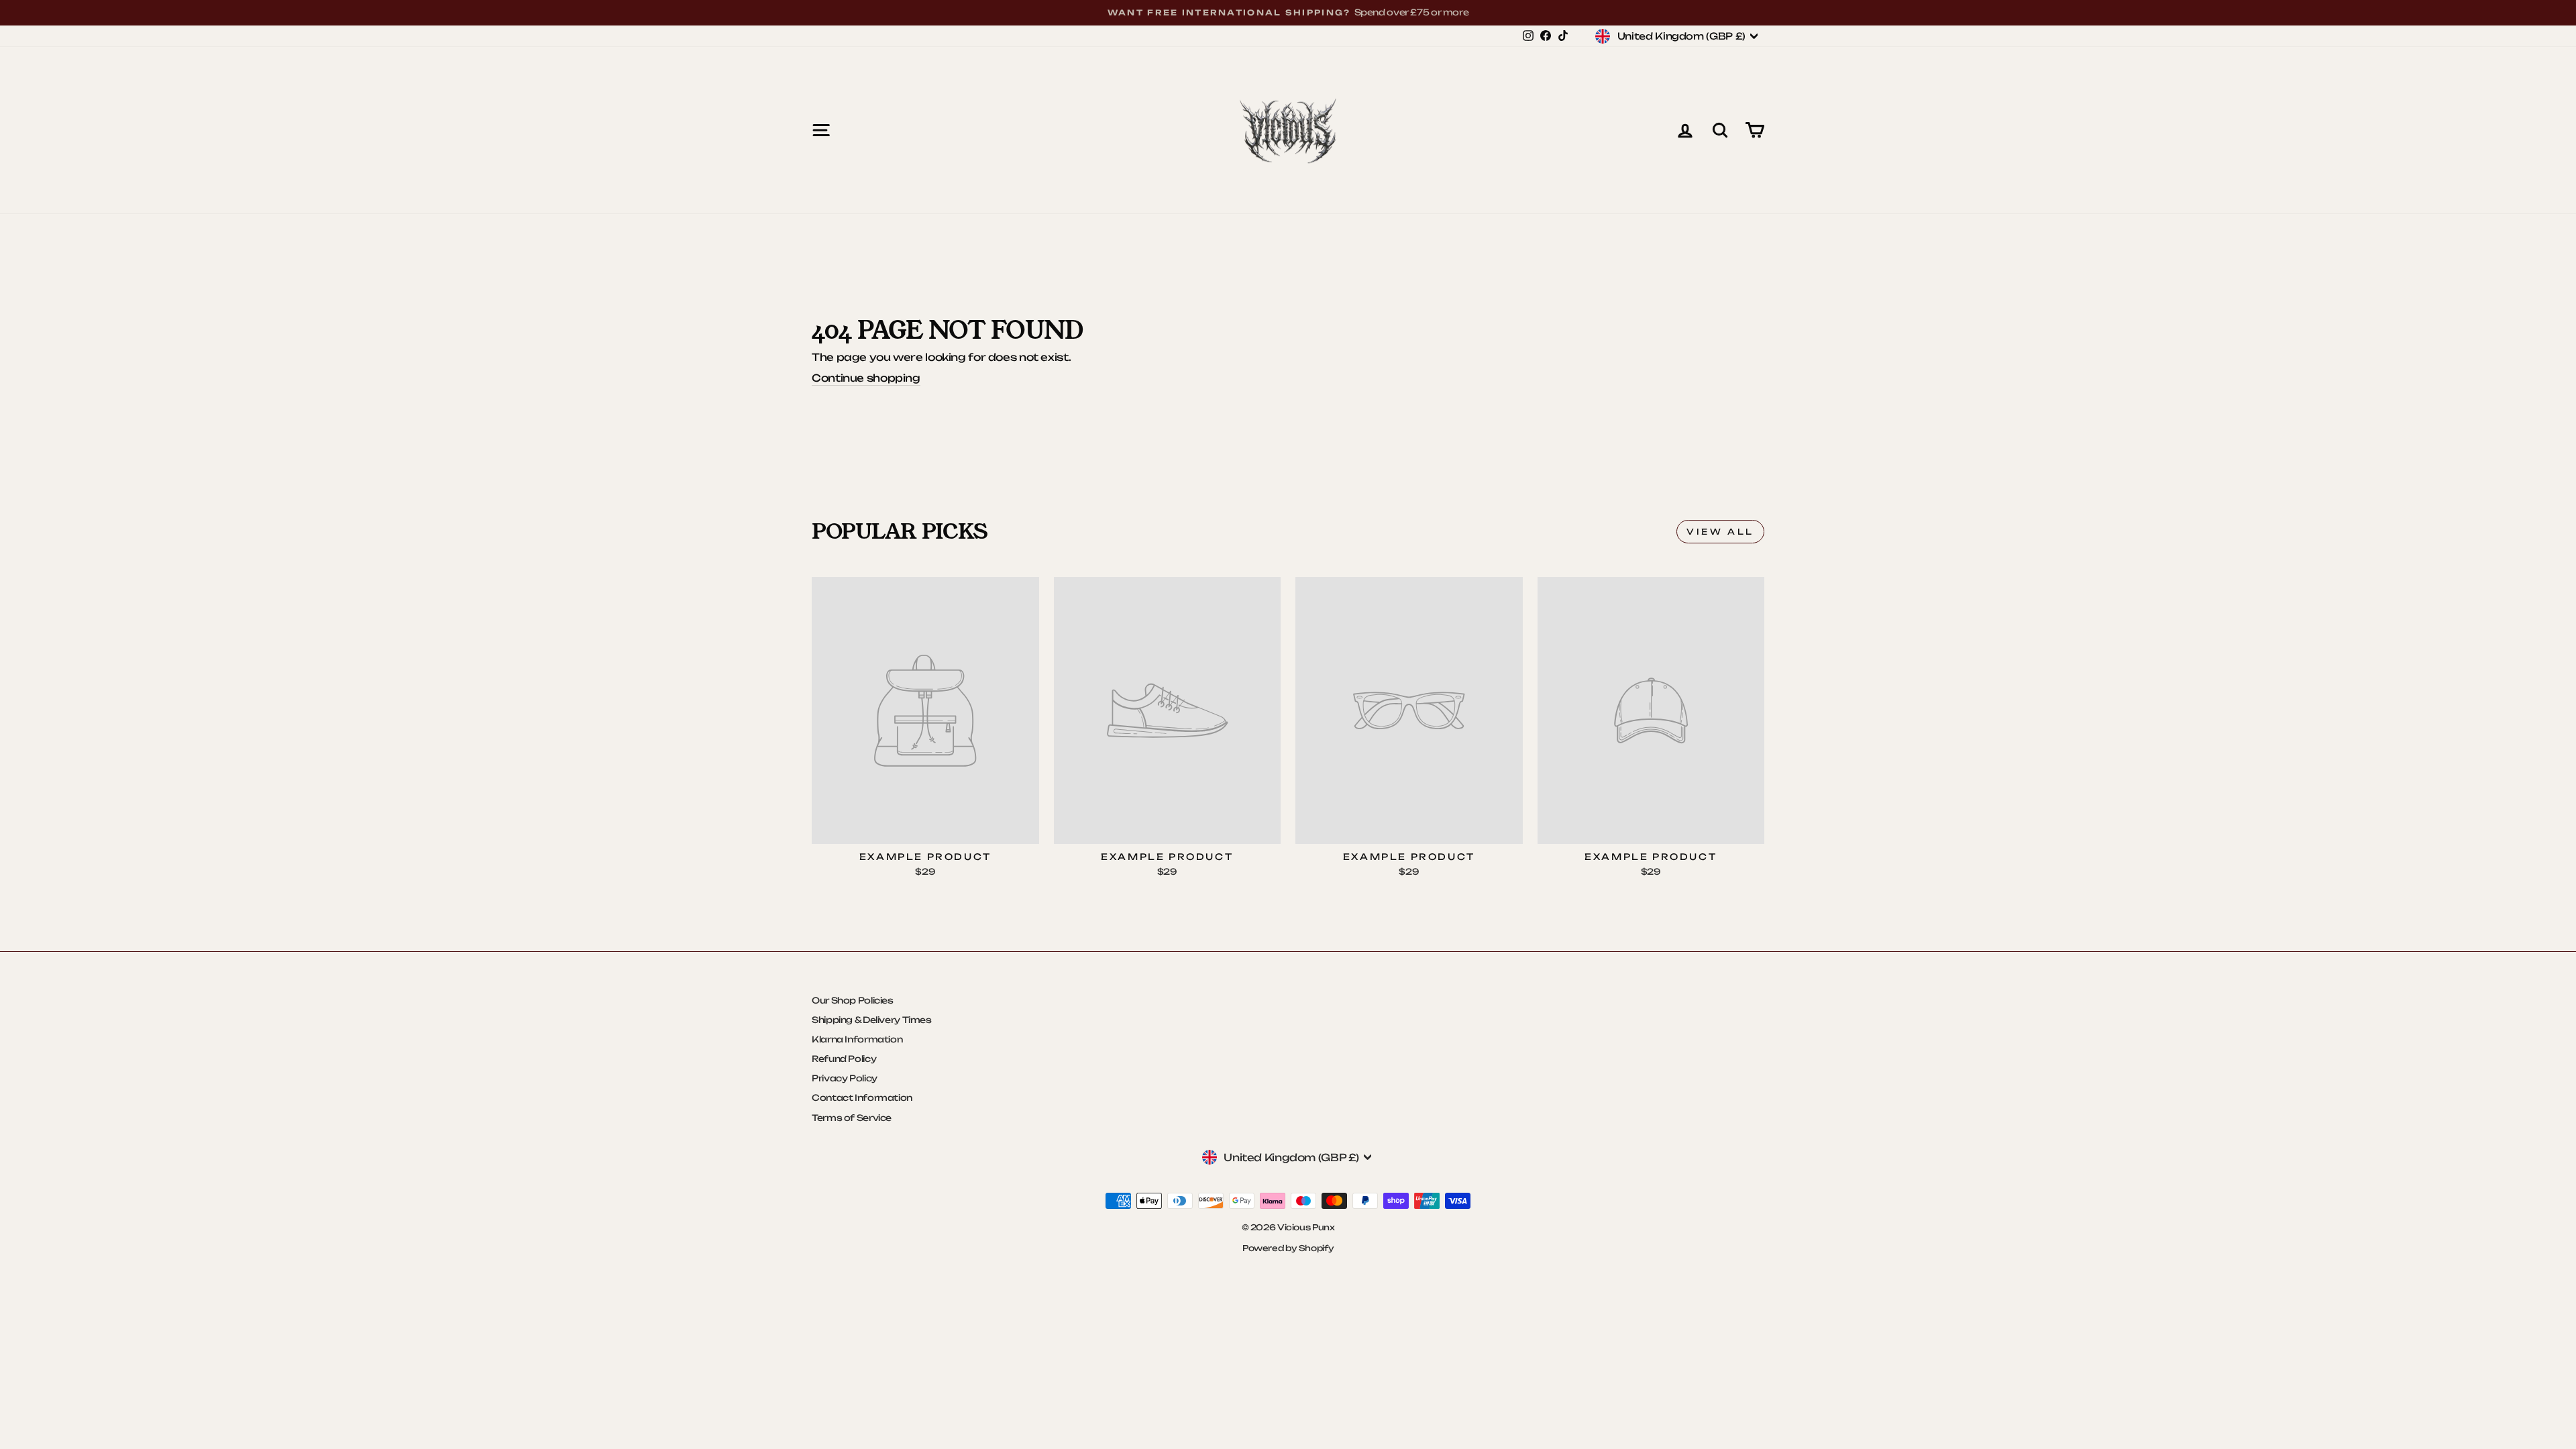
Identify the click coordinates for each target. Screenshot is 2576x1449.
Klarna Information (857, 1039)
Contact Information (862, 1097)
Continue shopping (866, 378)
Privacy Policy (845, 1078)
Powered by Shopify (1288, 1248)
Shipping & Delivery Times (872, 1020)
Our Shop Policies (853, 1000)
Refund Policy (844, 1059)
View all (1720, 532)
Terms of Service (852, 1118)
